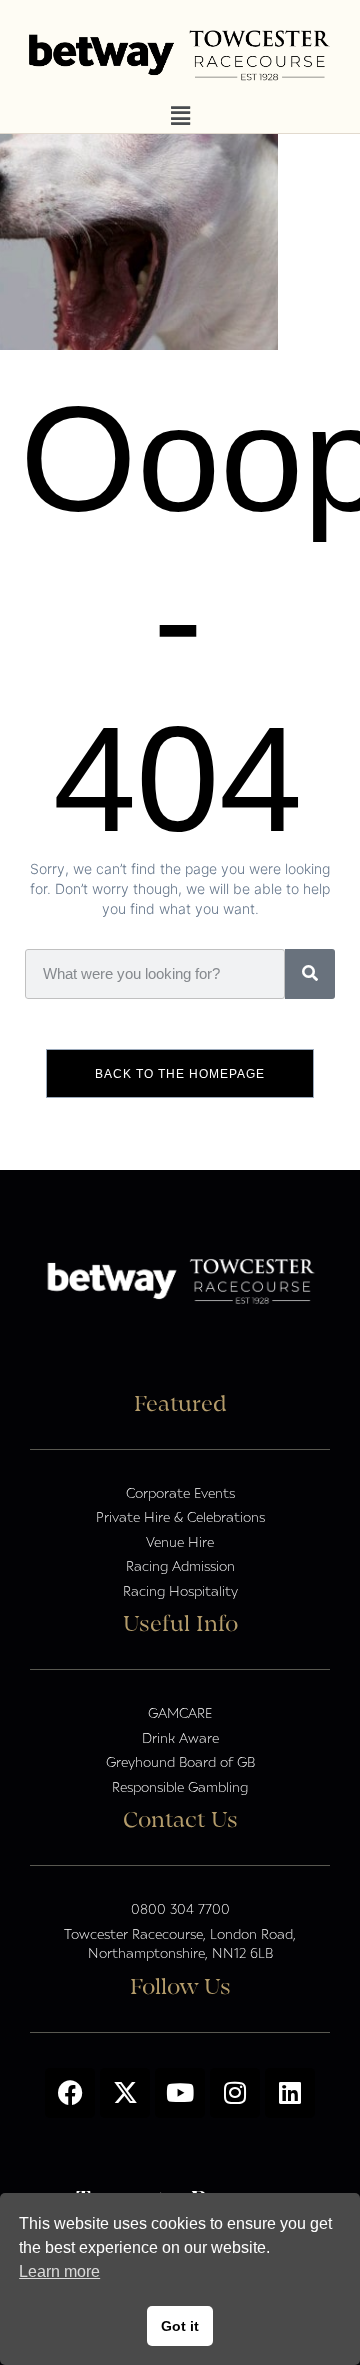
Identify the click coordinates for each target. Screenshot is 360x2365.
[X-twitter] (125, 2093)
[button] (180, 116)
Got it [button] (180, 2326)
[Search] (310, 974)
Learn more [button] (59, 2271)
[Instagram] (235, 2093)
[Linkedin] (290, 2093)
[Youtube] (180, 2093)
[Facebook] (70, 2093)
